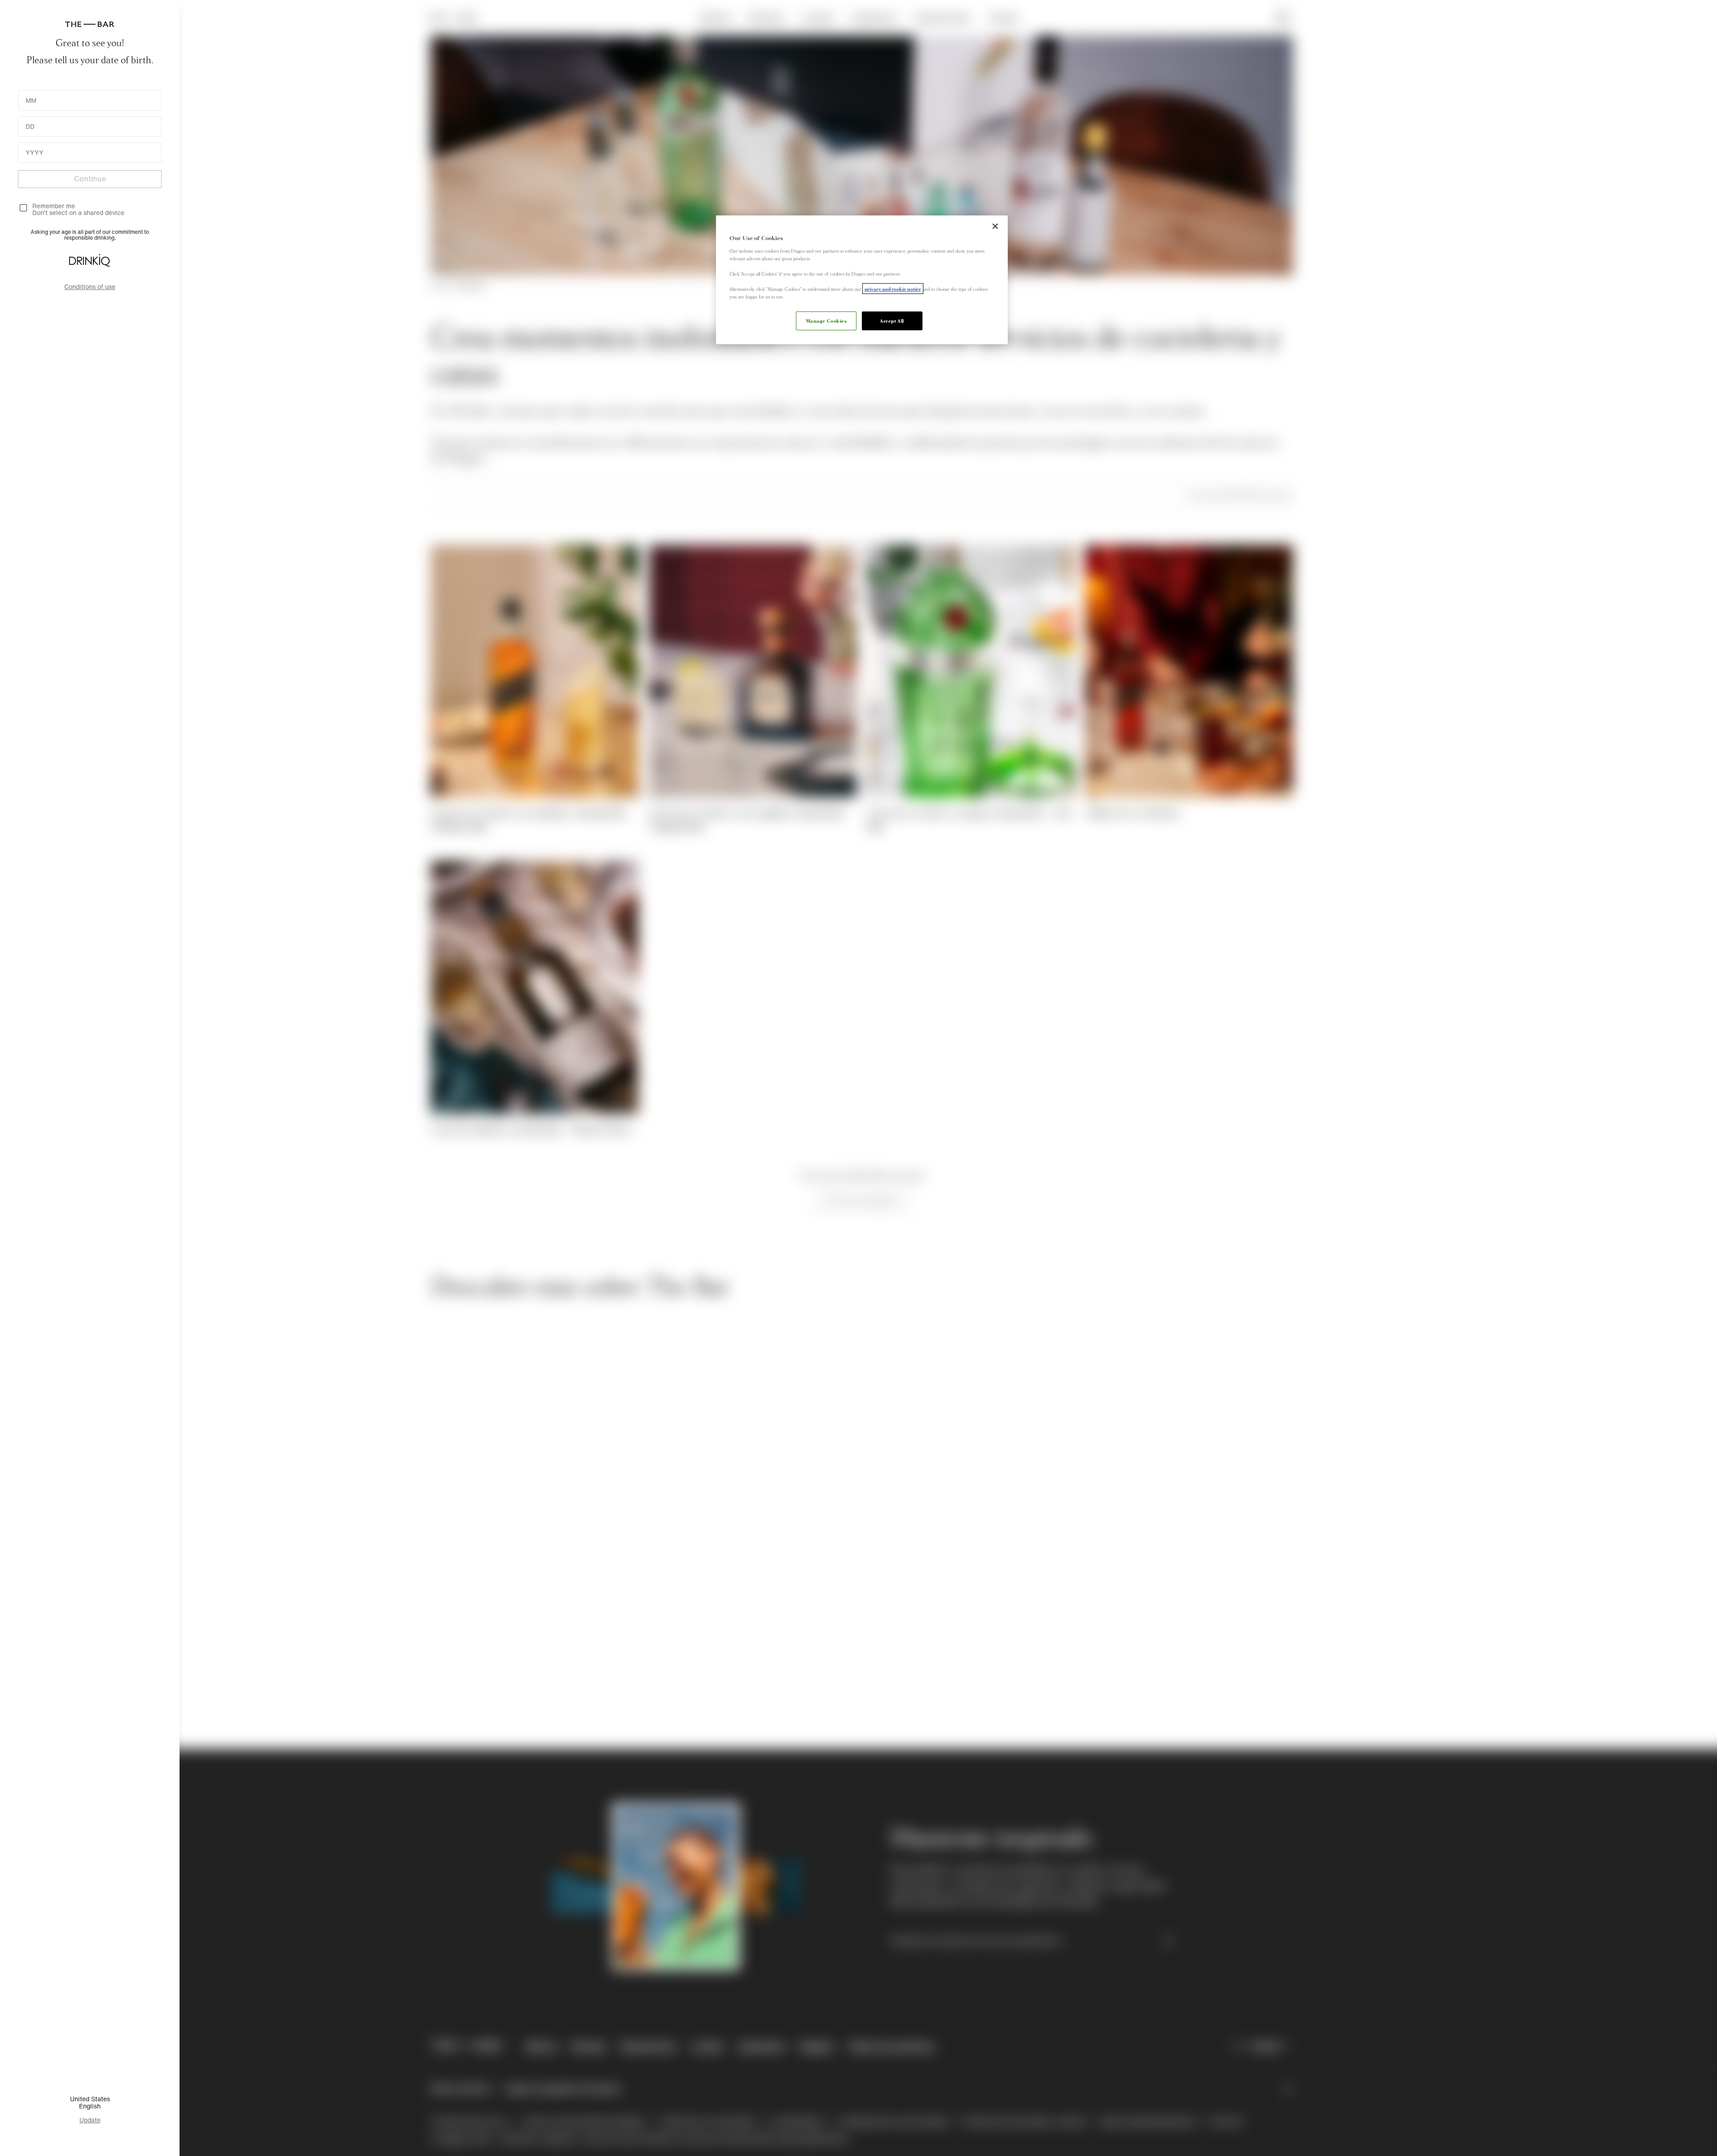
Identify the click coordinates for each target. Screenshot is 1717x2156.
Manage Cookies (826, 320)
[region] (862, 280)
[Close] (995, 226)
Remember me (54, 206)
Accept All (892, 320)
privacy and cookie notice (893, 289)
